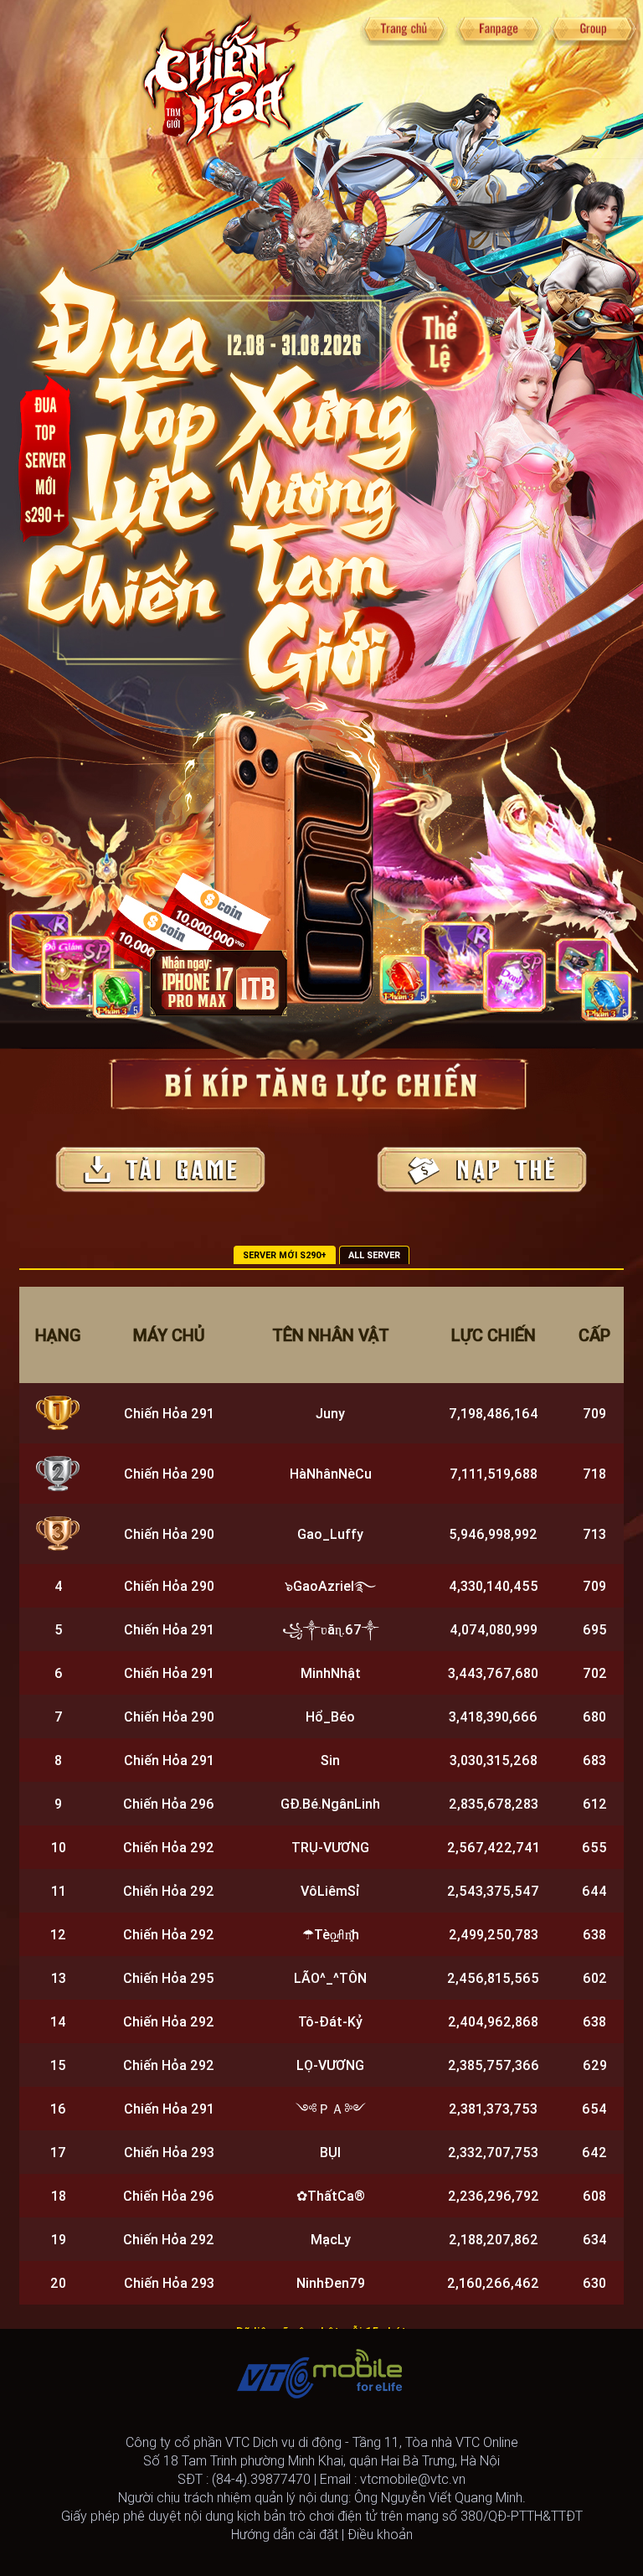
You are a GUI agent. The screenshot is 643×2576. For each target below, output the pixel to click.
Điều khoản (380, 2534)
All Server (374, 1255)
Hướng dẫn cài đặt (285, 2534)
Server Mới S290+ (285, 1255)
